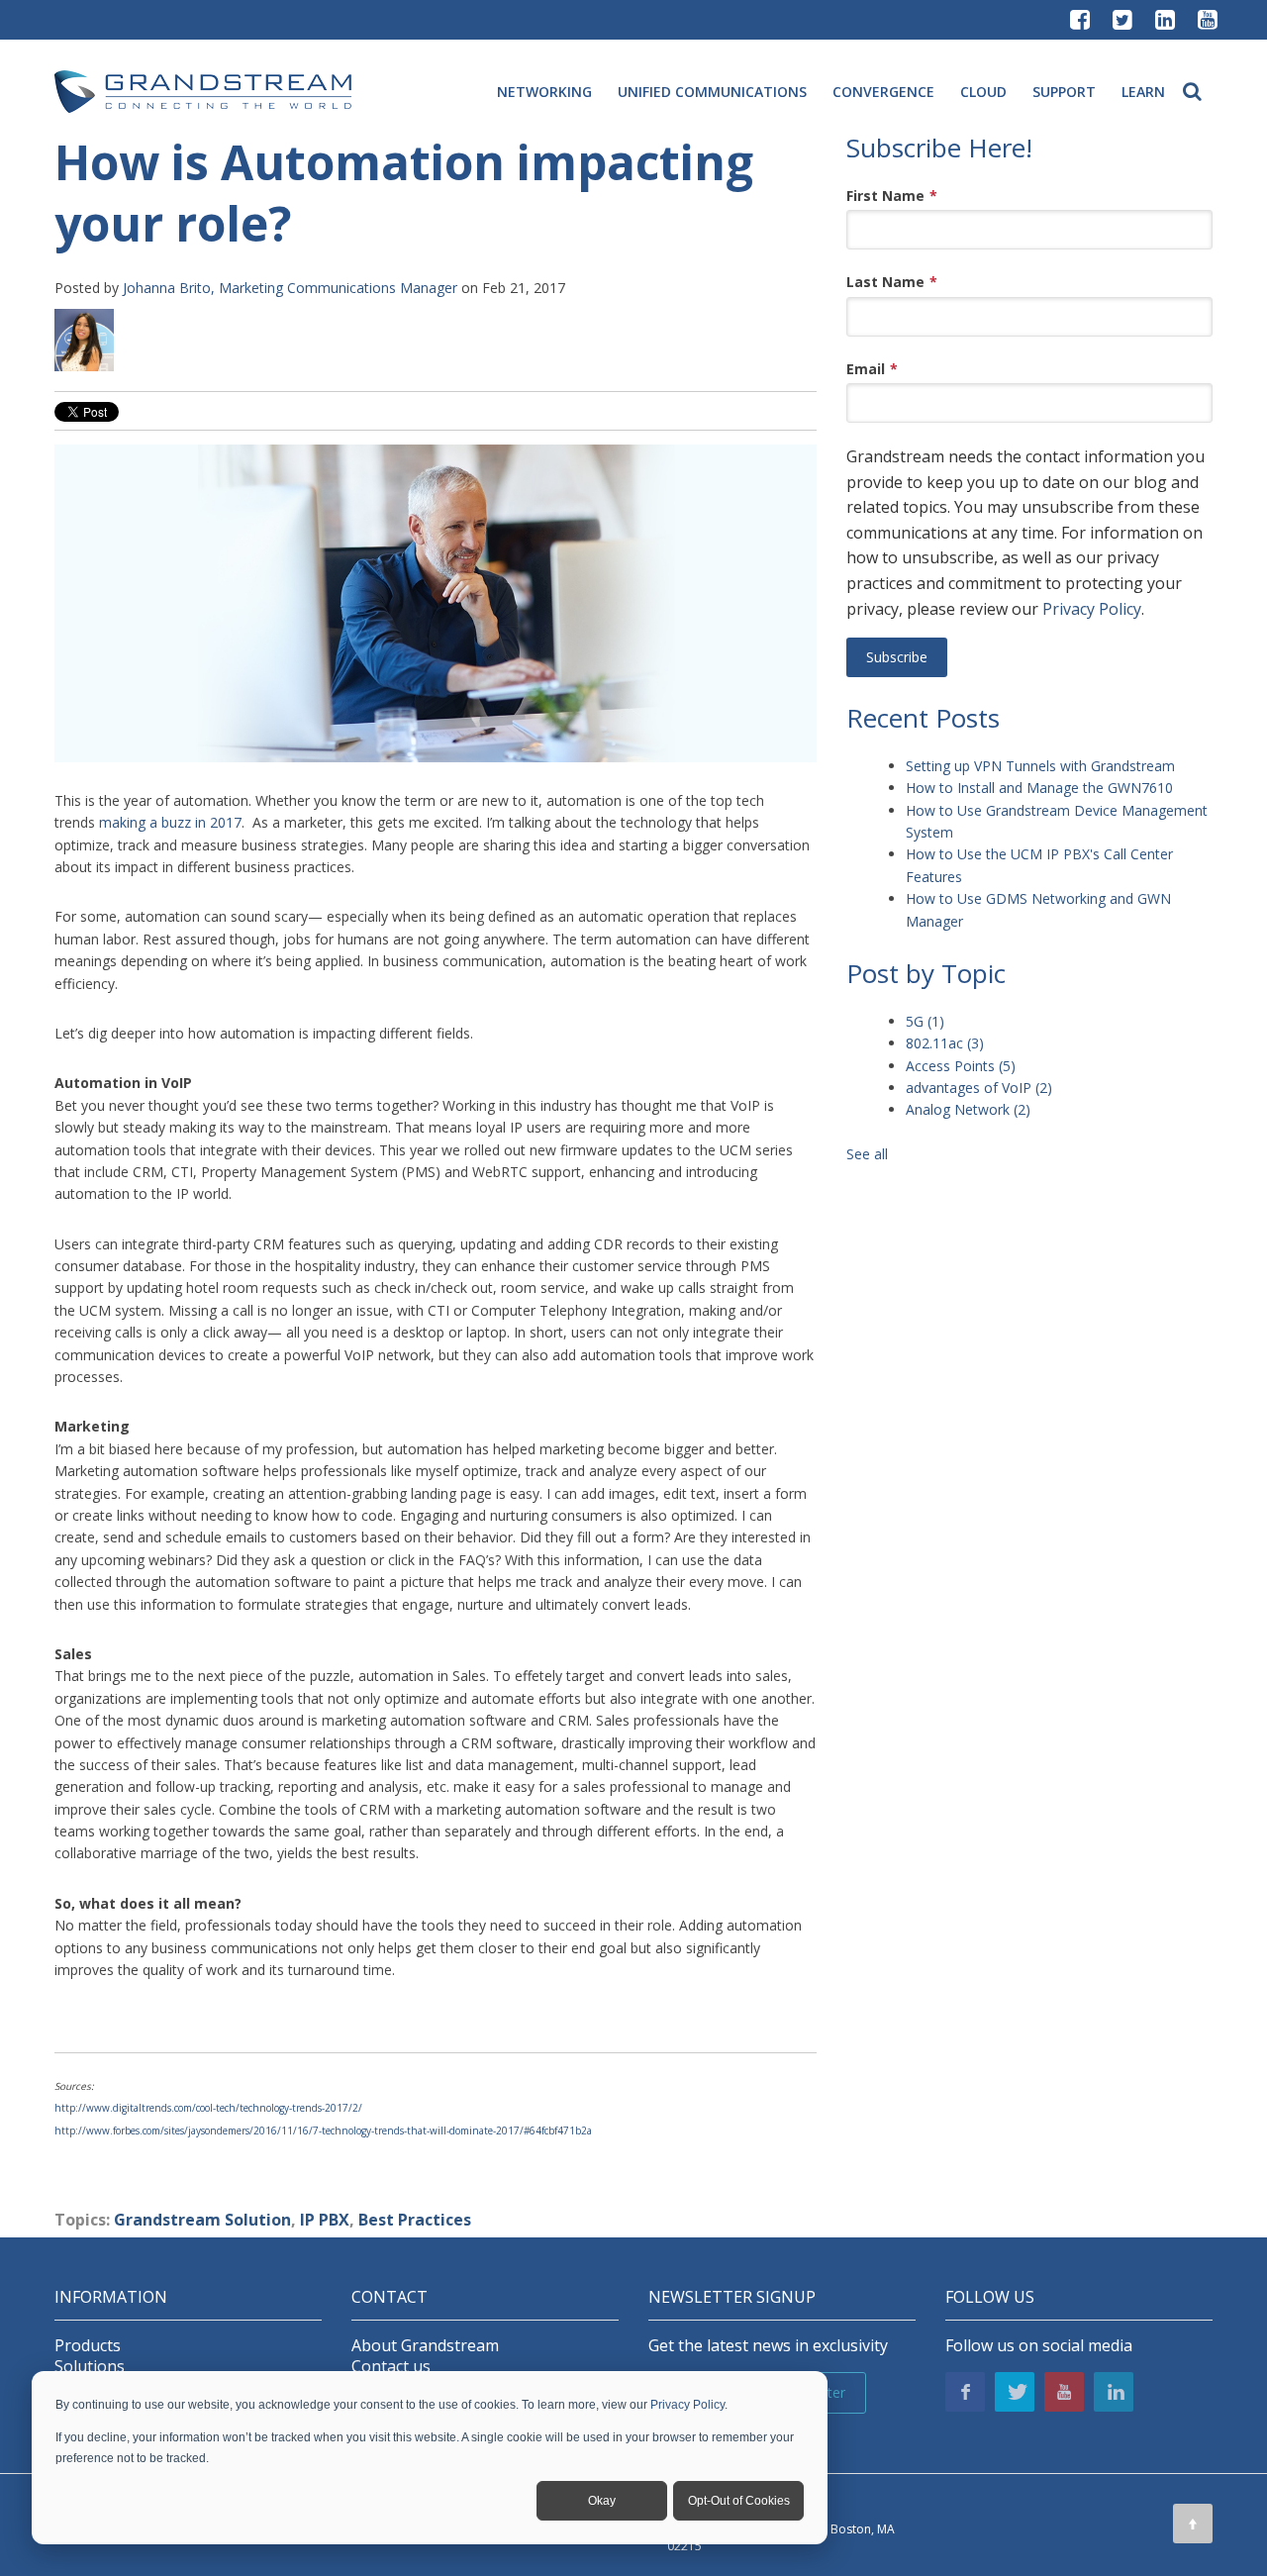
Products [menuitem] (88, 2346)
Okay (602, 2501)
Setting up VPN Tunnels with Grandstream (1040, 766)
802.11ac (945, 1043)
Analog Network (968, 1109)
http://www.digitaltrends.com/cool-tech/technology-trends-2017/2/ (208, 2108)
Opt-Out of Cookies (739, 2501)
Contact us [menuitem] (391, 2367)
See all (867, 1154)
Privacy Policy (687, 2405)
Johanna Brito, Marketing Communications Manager (290, 288)
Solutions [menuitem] (90, 2367)
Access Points (961, 1066)
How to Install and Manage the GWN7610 (1039, 788)
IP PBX (325, 2220)
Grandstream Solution (202, 2220)
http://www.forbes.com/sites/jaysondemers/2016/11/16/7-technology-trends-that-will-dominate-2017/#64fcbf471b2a (323, 2130)
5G (925, 1021)
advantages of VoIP (979, 1088)
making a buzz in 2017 (170, 822)
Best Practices (415, 2220)
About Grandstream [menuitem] (425, 2346)
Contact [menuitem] (390, 2297)
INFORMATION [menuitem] (111, 2297)
